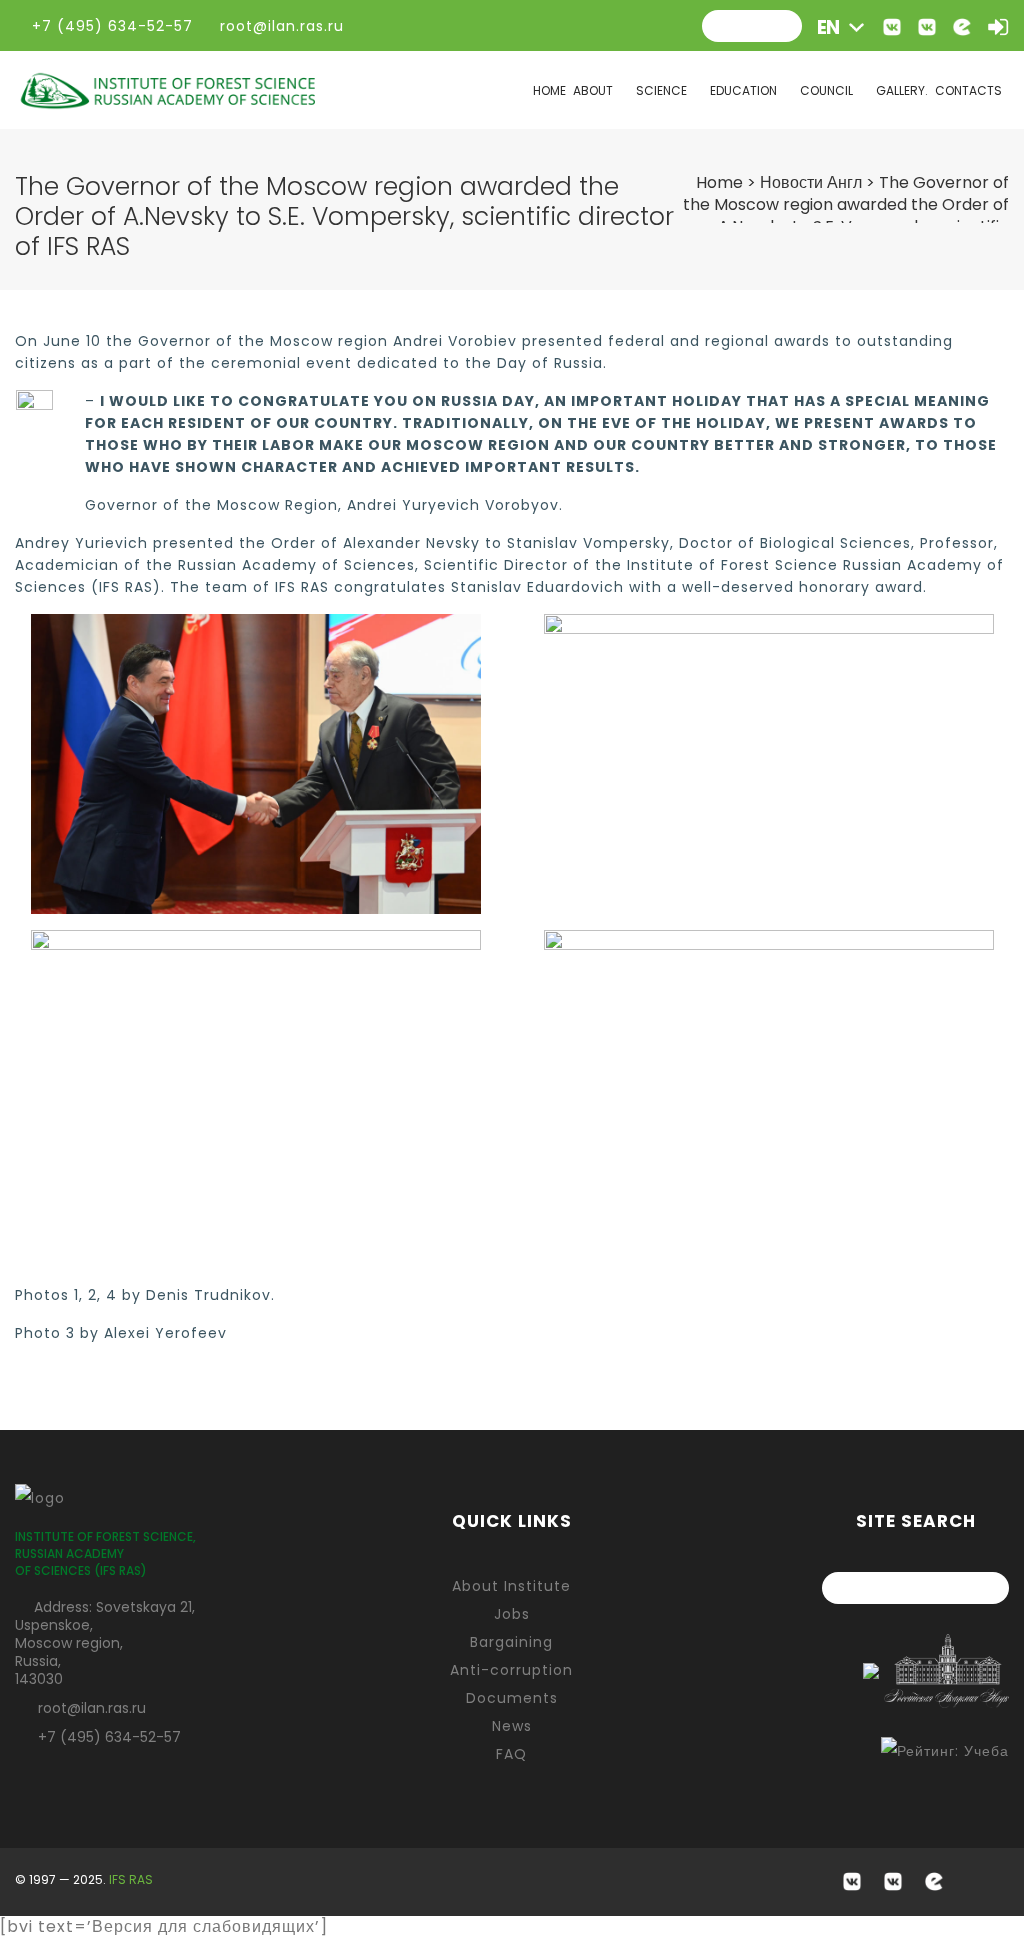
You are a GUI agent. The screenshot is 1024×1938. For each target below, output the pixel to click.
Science (661, 90)
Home (549, 90)
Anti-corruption (511, 1670)
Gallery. (902, 90)
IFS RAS (131, 1879)
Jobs (512, 1614)
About (593, 90)
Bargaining (511, 1642)
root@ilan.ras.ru (279, 26)
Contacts (968, 90)
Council (826, 90)
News (512, 1726)
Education (743, 90)
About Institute (511, 1586)
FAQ (511, 1754)
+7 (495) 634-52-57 (109, 1737)
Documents (512, 1698)
